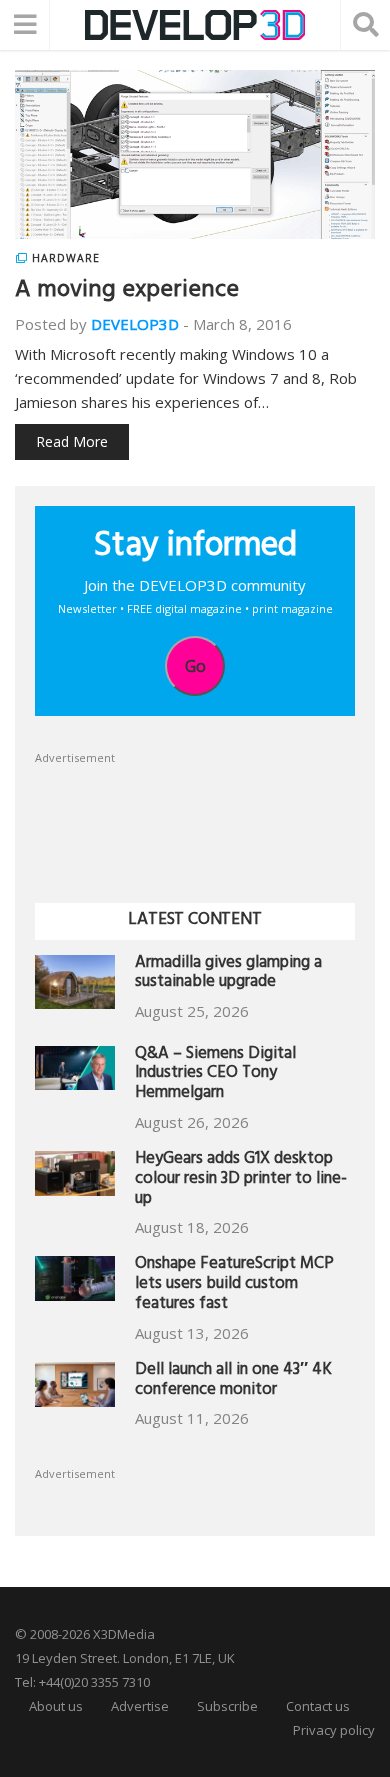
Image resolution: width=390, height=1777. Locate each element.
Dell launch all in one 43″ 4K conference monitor (233, 1381)
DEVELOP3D (135, 324)
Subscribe (227, 1706)
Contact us (318, 1706)
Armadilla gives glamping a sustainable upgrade (228, 974)
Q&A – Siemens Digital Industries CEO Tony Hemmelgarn (215, 1075)
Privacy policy (334, 1730)
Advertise (140, 1706)
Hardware (66, 258)
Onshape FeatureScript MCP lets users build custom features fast (234, 1285)
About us (56, 1706)
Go (195, 666)
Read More (72, 441)
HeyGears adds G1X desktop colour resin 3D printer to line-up (241, 1180)
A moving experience (127, 292)
